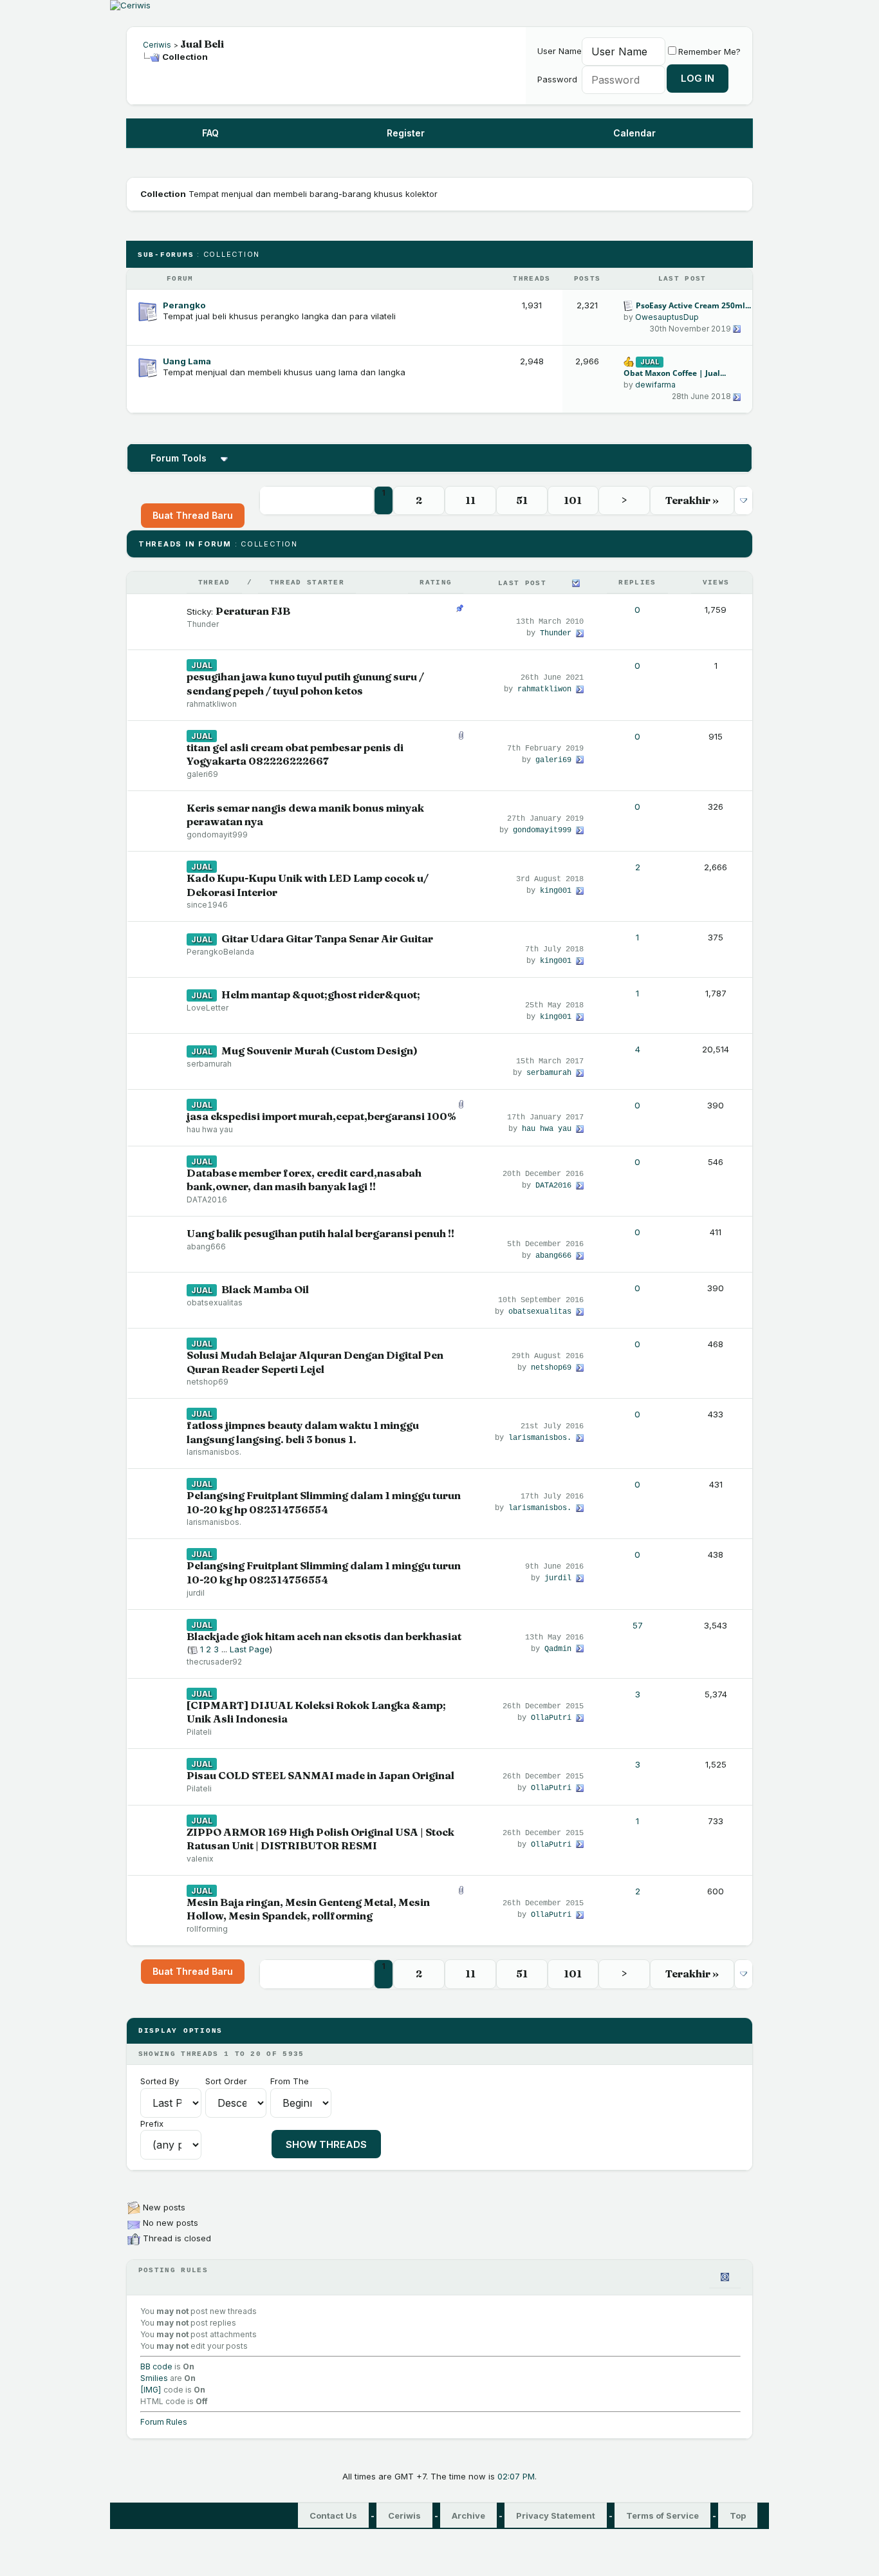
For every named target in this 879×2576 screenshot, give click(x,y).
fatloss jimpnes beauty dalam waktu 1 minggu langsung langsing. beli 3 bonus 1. (303, 1432)
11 (470, 500)
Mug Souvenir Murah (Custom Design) (319, 1050)
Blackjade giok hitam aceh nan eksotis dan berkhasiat (324, 1636)
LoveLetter (208, 1008)
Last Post (522, 583)
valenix (200, 1859)
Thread (214, 583)
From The (290, 2081)
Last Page (250, 1649)
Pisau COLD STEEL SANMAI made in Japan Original (320, 1775)
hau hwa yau (210, 1129)
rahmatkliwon (212, 704)
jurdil (196, 1593)
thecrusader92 (214, 1662)
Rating (436, 583)
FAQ (210, 133)
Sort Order (226, 2081)
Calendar (634, 133)
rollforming (207, 1929)
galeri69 (202, 774)
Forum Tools (179, 458)
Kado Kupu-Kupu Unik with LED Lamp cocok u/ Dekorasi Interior (308, 885)
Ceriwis (157, 45)
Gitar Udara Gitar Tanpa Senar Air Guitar (327, 938)
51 (522, 500)
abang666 (206, 1246)
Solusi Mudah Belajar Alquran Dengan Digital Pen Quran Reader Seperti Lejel (315, 1362)
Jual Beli (202, 44)
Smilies (154, 2378)
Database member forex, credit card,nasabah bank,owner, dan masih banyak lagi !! (304, 1180)
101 (573, 500)
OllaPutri (551, 1718)
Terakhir (692, 500)
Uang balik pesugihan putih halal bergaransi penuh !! (320, 1233)
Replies (637, 583)
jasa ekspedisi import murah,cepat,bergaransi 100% (321, 1116)
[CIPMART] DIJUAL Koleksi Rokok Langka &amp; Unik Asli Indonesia (316, 1712)
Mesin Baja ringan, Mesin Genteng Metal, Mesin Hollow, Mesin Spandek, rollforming (308, 1909)
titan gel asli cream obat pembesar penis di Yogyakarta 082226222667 (295, 754)
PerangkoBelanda (220, 952)
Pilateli (199, 1732)
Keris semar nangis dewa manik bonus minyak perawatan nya (305, 815)
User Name (560, 51)
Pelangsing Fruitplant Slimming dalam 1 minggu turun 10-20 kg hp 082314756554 (324, 1502)
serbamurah (209, 1064)
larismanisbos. (214, 1452)
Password (557, 79)
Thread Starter (307, 583)
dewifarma (655, 385)
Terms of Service (662, 2515)
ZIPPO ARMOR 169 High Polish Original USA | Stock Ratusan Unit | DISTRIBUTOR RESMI (320, 1839)
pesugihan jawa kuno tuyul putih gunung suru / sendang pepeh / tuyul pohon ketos (305, 684)
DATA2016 (207, 1199)
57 (638, 1625)
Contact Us (333, 2515)
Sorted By (160, 2081)
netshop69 (208, 1382)
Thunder (203, 624)
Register (406, 133)
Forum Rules (164, 2422)
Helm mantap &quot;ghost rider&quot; (321, 994)
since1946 (207, 905)
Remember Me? (709, 51)
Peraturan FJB (253, 611)
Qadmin (558, 1649)
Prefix (152, 2123)
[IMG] (151, 2390)
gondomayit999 (217, 835)
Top (738, 2515)
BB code (156, 2366)
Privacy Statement (556, 2515)
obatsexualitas (215, 1302)
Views (716, 583)
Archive (468, 2515)
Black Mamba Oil (265, 1289)
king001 (556, 891)
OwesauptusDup (667, 317)
